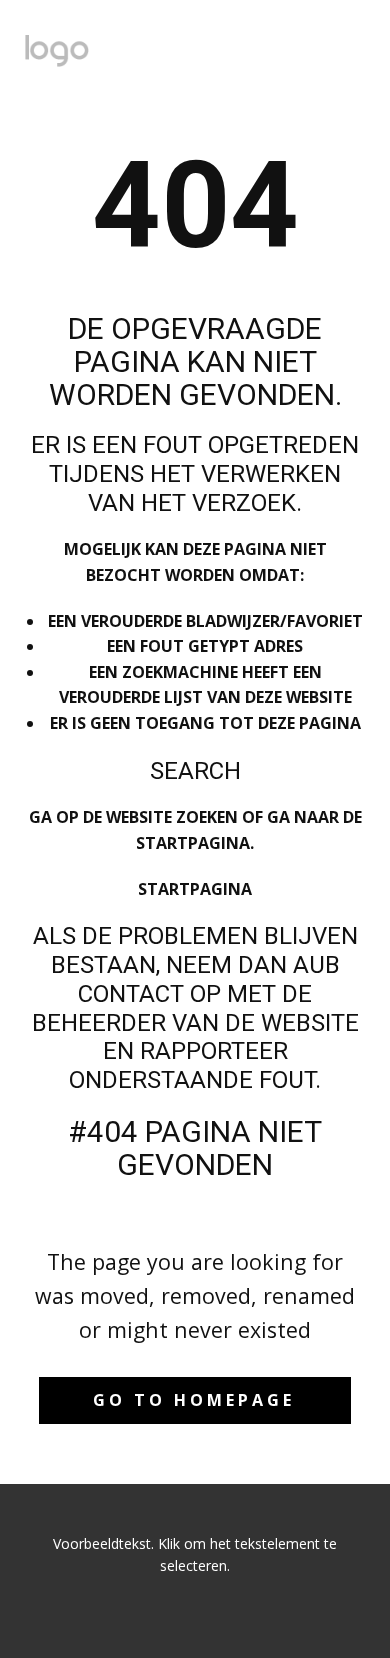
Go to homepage (194, 1400)
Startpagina (195, 889)
